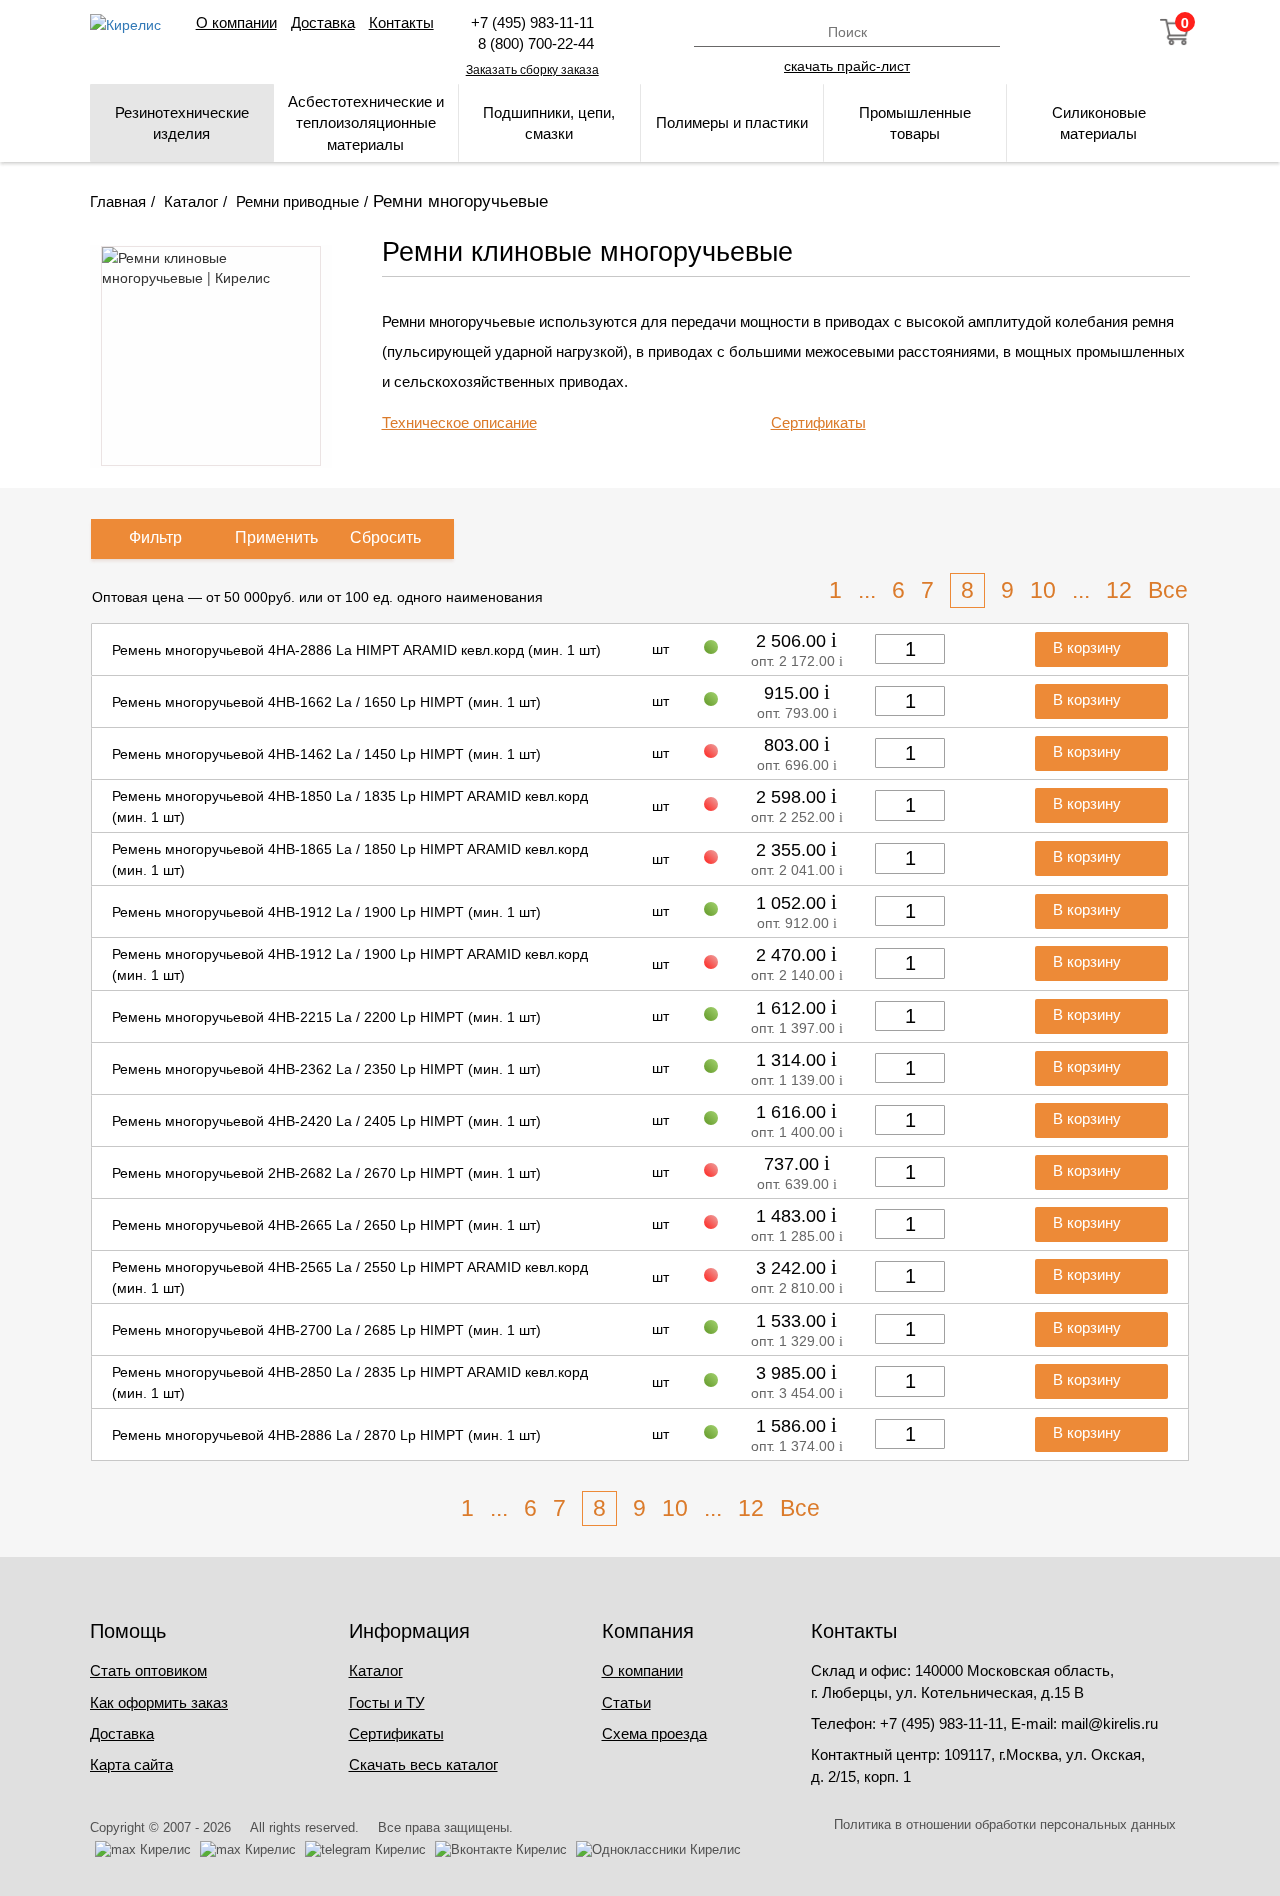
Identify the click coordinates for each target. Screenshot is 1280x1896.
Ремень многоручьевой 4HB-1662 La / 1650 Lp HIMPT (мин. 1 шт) (326, 702)
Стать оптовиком (148, 1670)
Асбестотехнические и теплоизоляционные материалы (366, 123)
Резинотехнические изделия (182, 123)
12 (1119, 590)
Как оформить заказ (159, 1702)
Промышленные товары (915, 123)
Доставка (323, 22)
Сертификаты (818, 422)
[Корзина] (1175, 32)
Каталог (376, 1670)
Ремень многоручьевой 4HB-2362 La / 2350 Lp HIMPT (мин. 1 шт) (326, 1069)
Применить (276, 537)
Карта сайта (131, 1764)
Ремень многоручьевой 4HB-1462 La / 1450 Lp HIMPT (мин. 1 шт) (326, 754)
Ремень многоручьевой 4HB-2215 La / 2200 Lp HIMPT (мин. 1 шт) (326, 1017)
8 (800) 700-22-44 (532, 43)
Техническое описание (459, 422)
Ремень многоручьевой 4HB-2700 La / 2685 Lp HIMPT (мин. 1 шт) (326, 1330)
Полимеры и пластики (732, 122)
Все (1168, 590)
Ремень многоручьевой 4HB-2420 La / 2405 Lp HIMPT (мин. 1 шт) (326, 1121)
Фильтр (155, 537)
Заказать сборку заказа (532, 70)
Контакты (401, 22)
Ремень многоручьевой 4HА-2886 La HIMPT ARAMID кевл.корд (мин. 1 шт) (356, 650)
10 (1043, 590)
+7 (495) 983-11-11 (532, 22)
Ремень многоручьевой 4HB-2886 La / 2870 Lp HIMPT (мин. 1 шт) (326, 1435)
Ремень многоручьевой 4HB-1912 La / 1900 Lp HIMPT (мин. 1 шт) (326, 912)
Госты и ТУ (387, 1702)
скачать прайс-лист (847, 65)
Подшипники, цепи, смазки (549, 123)
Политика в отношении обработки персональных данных (1005, 1824)
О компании (236, 22)
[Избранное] (1121, 32)
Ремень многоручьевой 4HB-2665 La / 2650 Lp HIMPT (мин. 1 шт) (326, 1225)
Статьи (626, 1702)
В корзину (1089, 647)
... (867, 590)
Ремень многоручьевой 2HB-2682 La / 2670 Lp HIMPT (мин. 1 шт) (326, 1173)
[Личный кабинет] (1067, 32)
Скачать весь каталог (423, 1764)
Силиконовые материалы (1099, 123)
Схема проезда (654, 1733)
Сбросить (385, 537)
